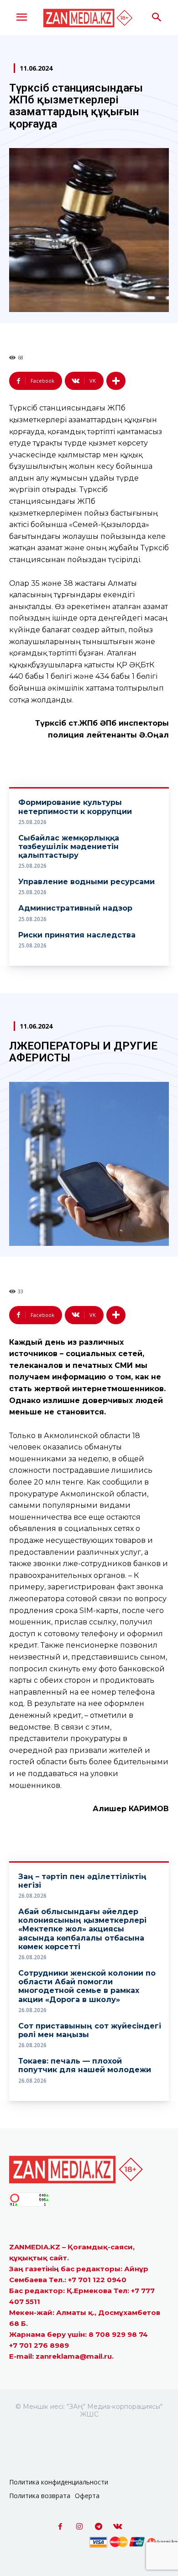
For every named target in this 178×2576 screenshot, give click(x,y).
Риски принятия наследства (77, 935)
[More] (116, 381)
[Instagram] (79, 2527)
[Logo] (89, 18)
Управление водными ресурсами (86, 882)
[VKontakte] (118, 2527)
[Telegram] (99, 2527)
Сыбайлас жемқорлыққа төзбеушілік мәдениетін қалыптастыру (69, 847)
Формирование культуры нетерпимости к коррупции (75, 807)
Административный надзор (75, 908)
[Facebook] (60, 2527)
